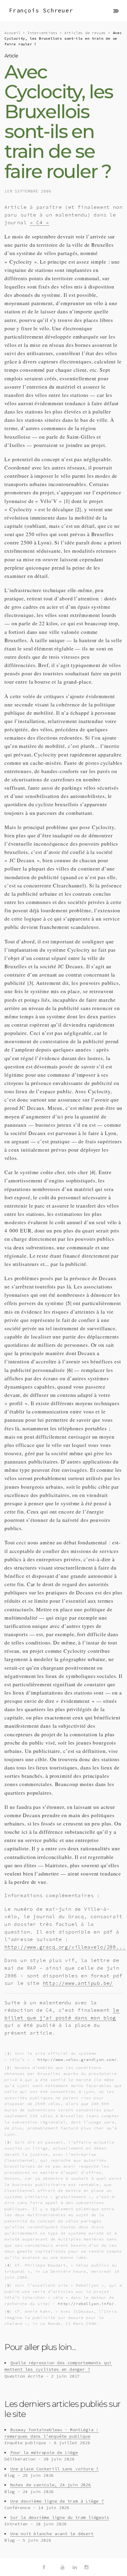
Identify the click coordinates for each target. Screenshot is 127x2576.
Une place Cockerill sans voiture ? (54, 2469)
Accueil (13, 33)
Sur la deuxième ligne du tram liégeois (60, 2517)
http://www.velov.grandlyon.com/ (77, 2059)
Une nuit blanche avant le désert (52, 2534)
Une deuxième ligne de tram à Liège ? (57, 2501)
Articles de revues (85, 33)
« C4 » (39, 222)
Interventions (42, 33)
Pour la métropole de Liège (44, 2452)
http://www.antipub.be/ (78, 1983)
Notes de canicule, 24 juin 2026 (51, 2485)
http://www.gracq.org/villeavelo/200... (65, 1947)
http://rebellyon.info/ (86, 2304)
